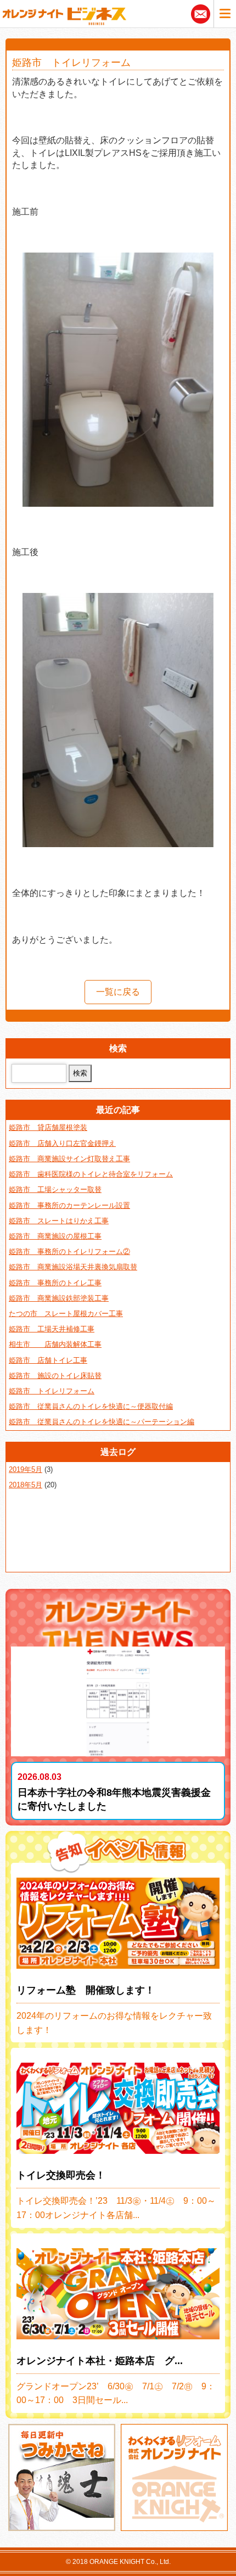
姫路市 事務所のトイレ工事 (55, 1283)
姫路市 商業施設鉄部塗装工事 (59, 1298)
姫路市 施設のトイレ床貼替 (55, 1376)
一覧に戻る (118, 992)
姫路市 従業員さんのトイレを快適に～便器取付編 (91, 1406)
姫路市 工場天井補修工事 (52, 1329)
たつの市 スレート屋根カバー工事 (66, 1314)
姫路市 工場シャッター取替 (55, 1189)
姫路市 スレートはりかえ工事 (59, 1221)
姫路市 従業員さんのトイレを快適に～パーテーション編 (102, 1422)
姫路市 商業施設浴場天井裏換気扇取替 (73, 1267)
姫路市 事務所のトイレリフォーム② (69, 1251)
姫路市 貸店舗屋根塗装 (48, 1127)
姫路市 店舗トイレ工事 (48, 1360)
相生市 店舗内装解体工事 (55, 1344)
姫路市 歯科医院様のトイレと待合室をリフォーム (91, 1174)
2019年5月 (26, 1469)
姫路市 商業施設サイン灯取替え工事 (69, 1159)
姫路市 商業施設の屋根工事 (55, 1236)
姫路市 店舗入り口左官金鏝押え (62, 1143)
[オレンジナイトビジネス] (64, 14)
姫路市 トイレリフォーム (52, 1391)
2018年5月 (26, 1485)
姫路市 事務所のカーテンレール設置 (69, 1205)
